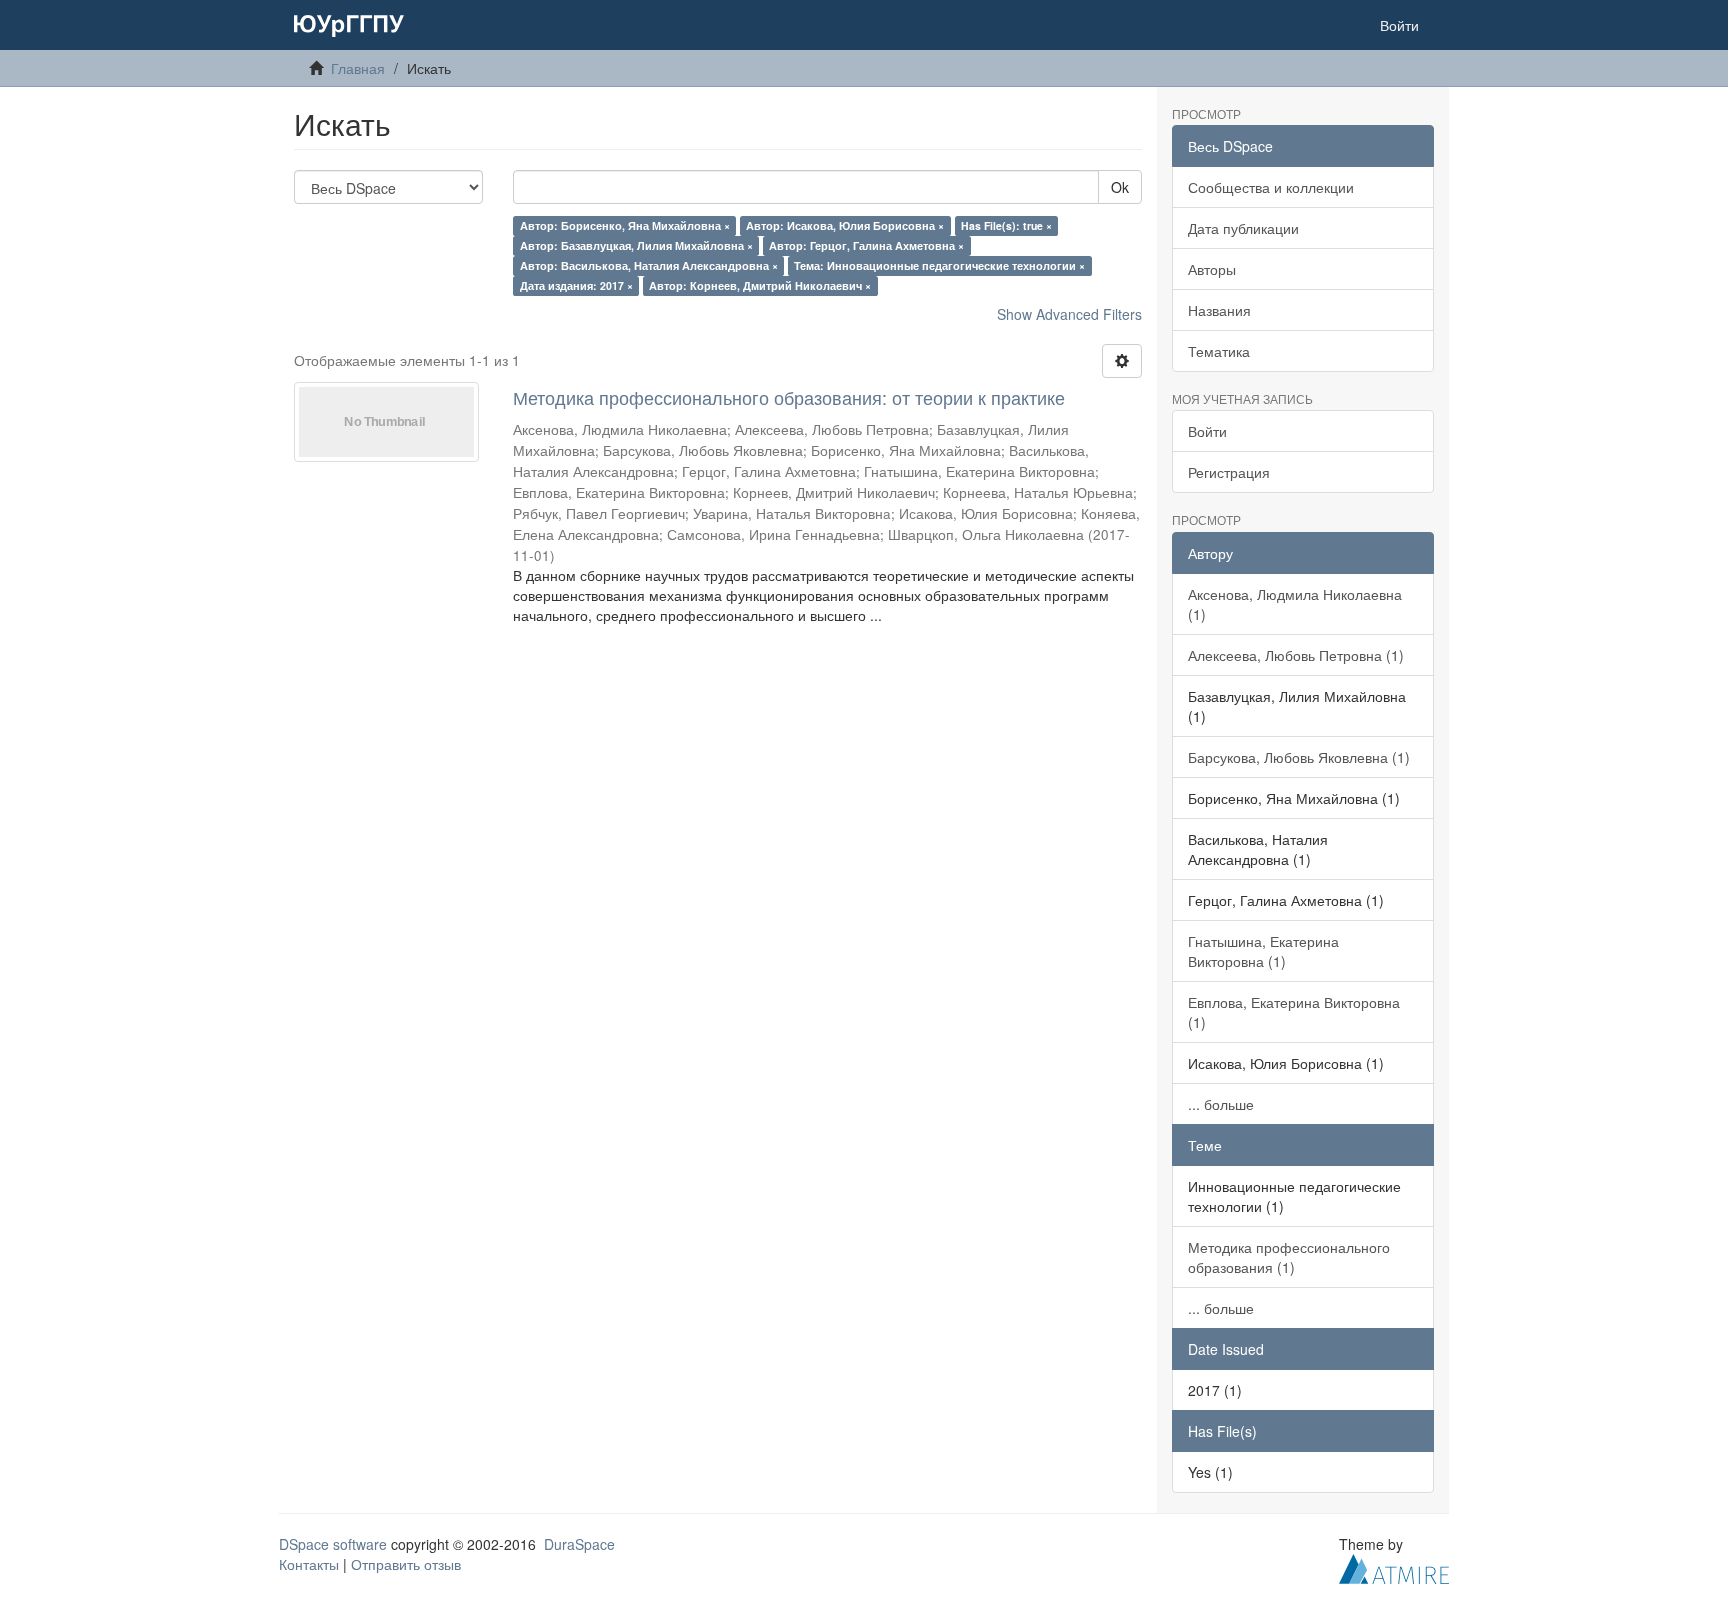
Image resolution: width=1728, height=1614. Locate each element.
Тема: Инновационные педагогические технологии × (939, 265)
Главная (358, 68)
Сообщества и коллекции (1271, 187)
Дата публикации (1243, 228)
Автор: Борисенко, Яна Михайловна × (625, 225)
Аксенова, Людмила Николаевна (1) (1295, 604)
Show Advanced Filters (1069, 314)
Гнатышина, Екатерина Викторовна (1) (1263, 951)
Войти (1207, 431)
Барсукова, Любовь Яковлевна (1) (1299, 757)
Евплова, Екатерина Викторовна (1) (1294, 1012)
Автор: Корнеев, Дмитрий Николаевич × (760, 285)
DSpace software (333, 1544)
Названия (1219, 310)
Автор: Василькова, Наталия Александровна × (649, 265)
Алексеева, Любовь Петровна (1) (1296, 655)
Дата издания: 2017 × (576, 285)
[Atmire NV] (1394, 1566)
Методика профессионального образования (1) (1289, 1257)
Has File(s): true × (1006, 225)
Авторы (1212, 269)
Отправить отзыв (406, 1564)
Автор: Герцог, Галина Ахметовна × (866, 245)
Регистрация (1229, 472)
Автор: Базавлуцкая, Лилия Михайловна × (636, 245)
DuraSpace (579, 1544)
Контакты (309, 1564)
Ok (1120, 187)
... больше (1221, 1104)
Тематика (1219, 351)
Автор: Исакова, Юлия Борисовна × (845, 225)
